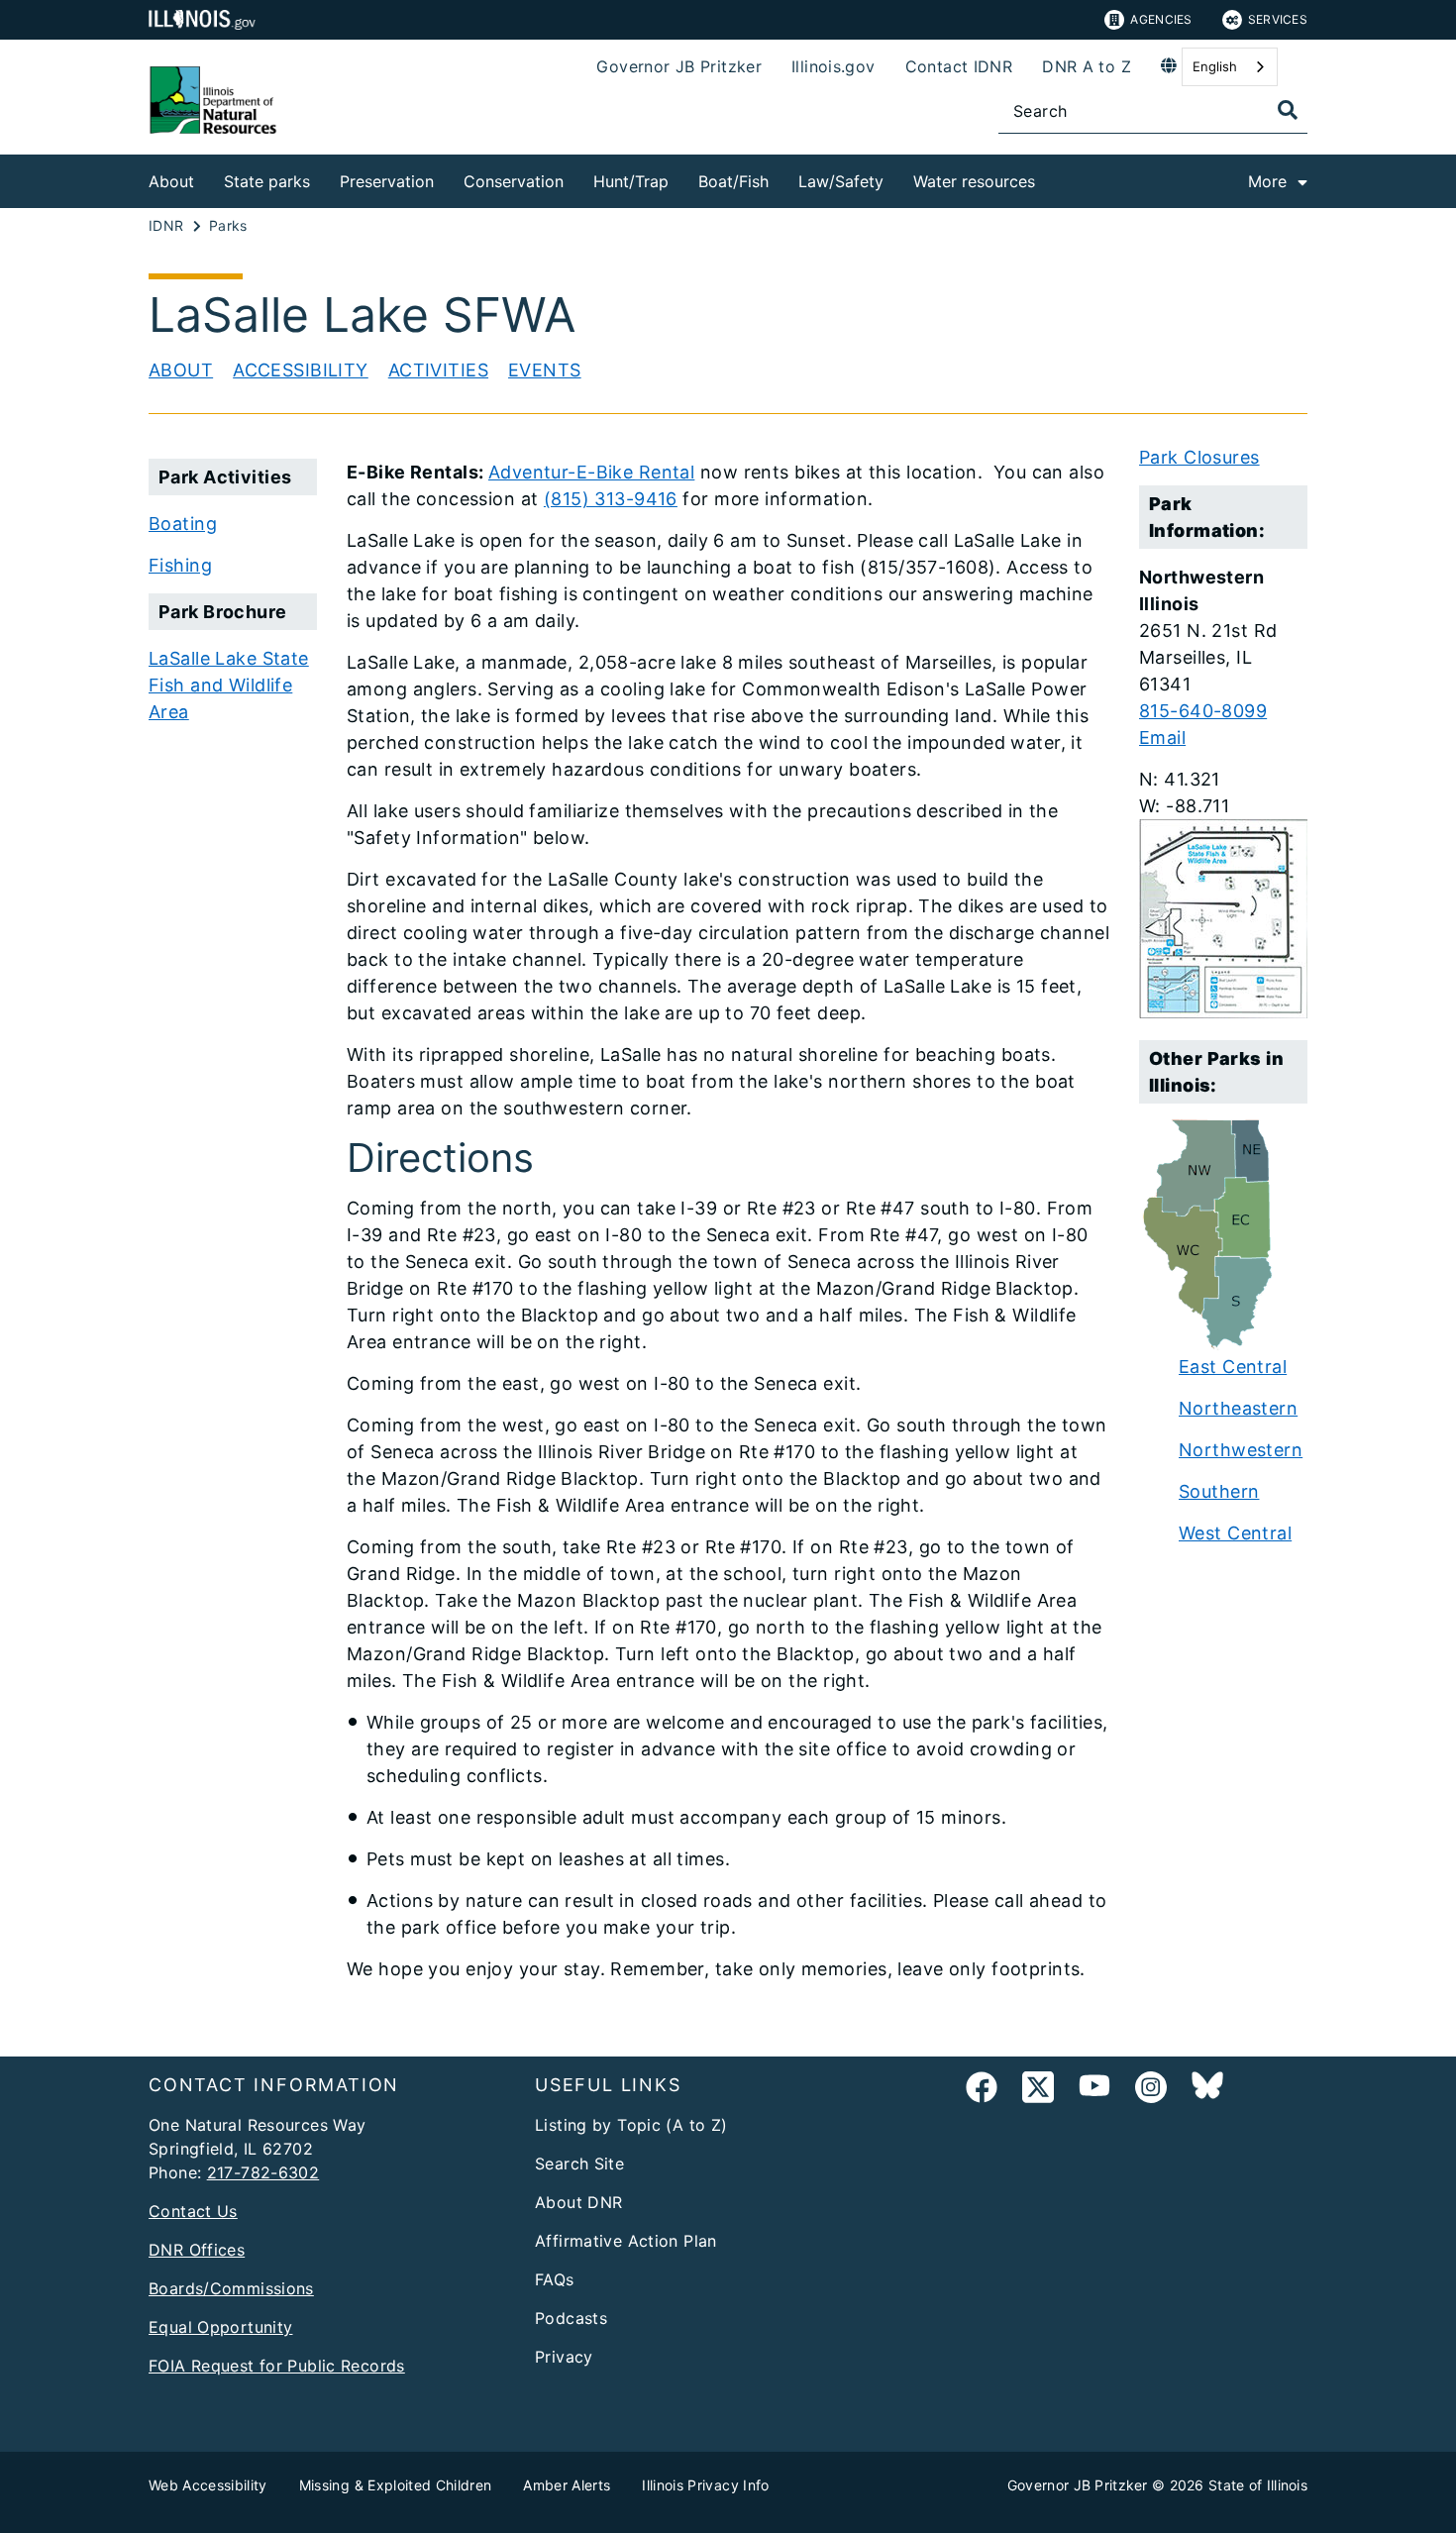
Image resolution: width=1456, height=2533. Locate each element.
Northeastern (1238, 1408)
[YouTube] (1094, 2091)
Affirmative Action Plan (626, 2241)
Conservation (514, 181)
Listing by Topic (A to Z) (631, 2125)
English (1215, 66)
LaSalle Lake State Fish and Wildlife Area (229, 685)
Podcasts (571, 2318)
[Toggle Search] (1288, 110)
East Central (1233, 1367)
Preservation (387, 181)
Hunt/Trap (631, 181)
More (1267, 181)
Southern (1219, 1491)
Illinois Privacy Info (705, 2485)
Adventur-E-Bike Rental (591, 472)
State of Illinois (1258, 2485)
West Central (1235, 1533)
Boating (183, 524)
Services (1278, 19)
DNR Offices (197, 2250)
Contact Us (193, 2211)
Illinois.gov (833, 66)
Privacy (564, 2357)
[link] (982, 2091)
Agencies (1161, 19)
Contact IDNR (959, 66)
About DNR (578, 2202)
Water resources (974, 181)
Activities (438, 370)
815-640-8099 (1203, 711)
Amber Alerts (567, 2485)
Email (1162, 738)
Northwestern (1241, 1450)
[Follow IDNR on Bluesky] (1207, 2091)
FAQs (555, 2279)
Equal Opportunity (220, 2327)
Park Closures (1199, 457)
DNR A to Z (1087, 66)
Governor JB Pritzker (679, 66)
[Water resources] (1050, 178)
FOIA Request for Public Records (277, 2366)
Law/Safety (841, 181)
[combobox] (1230, 67)
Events (545, 370)
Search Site (579, 2164)
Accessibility (301, 370)
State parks (267, 181)
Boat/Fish (733, 181)
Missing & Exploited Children (396, 2485)
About (171, 181)
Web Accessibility (208, 2485)
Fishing (180, 565)
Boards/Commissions (231, 2288)
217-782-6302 (263, 2172)
